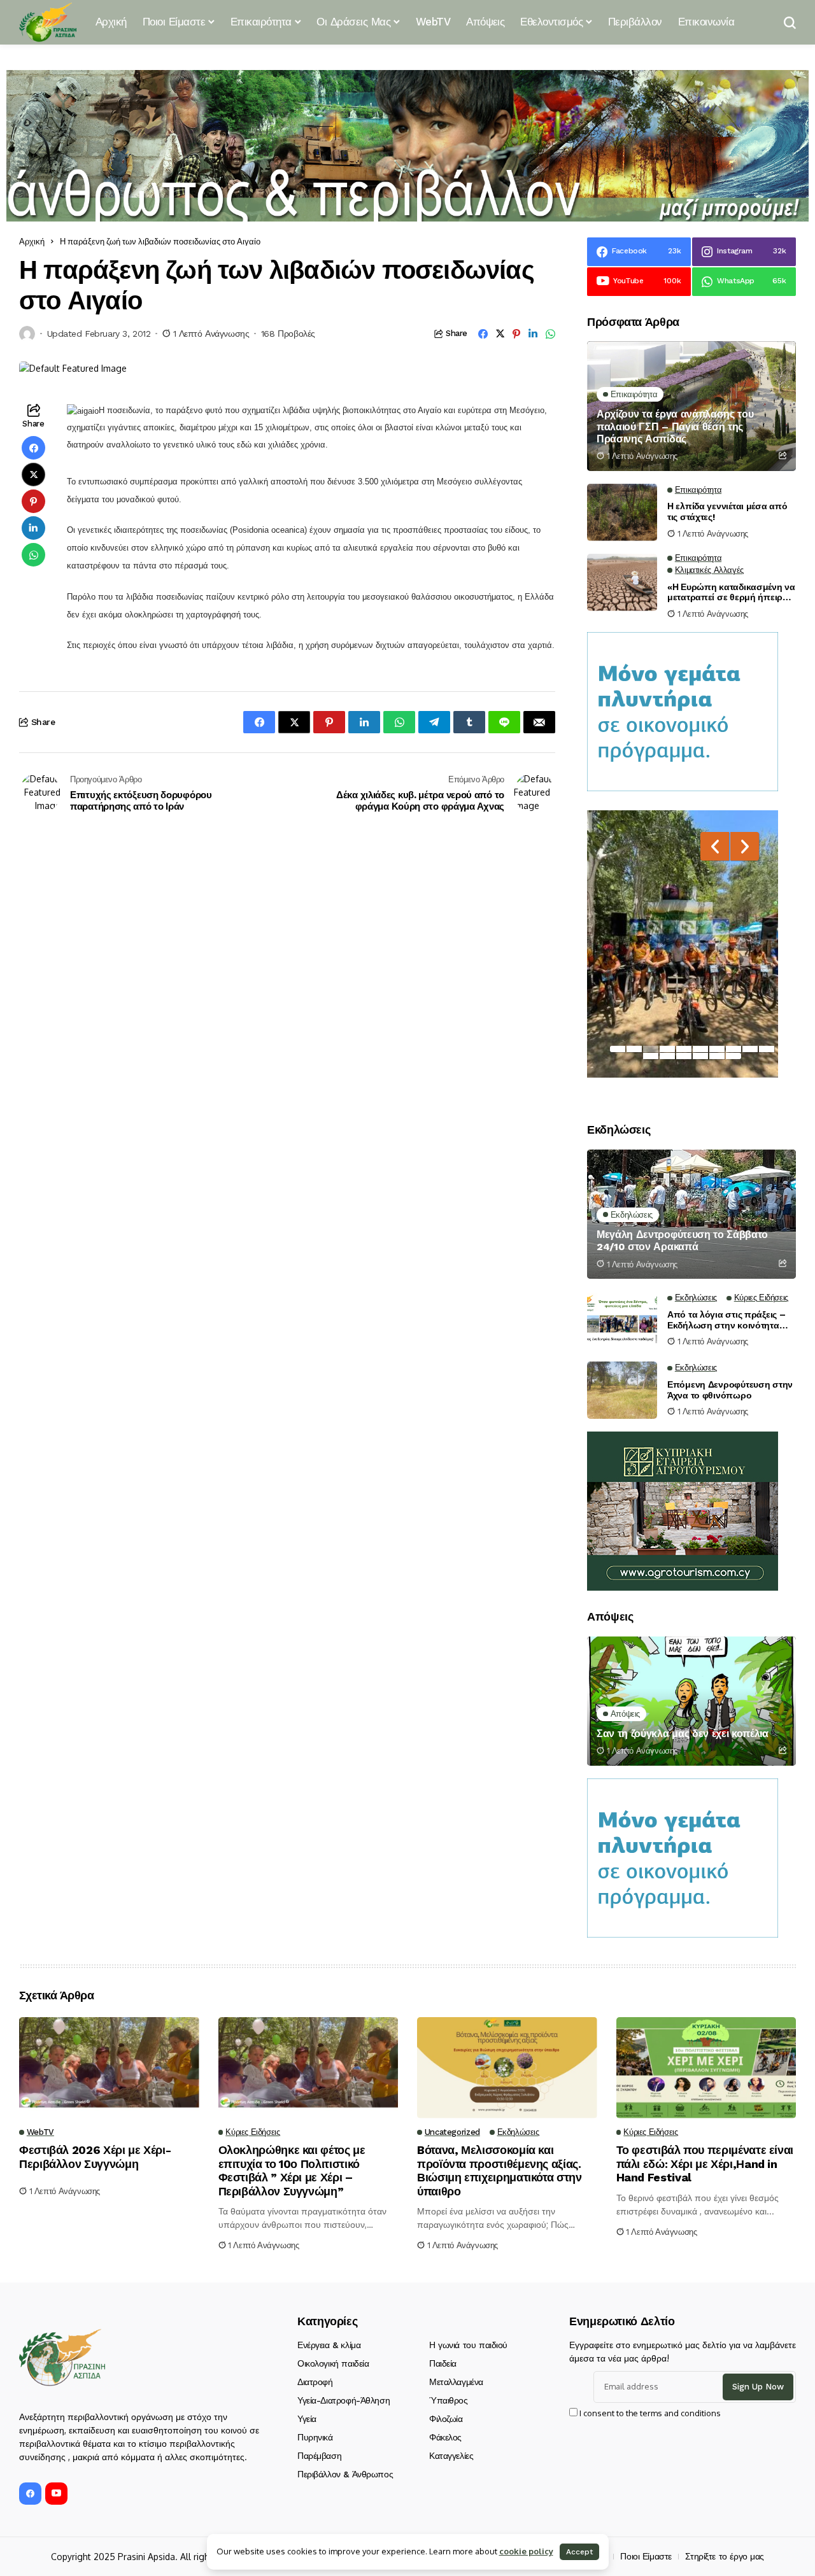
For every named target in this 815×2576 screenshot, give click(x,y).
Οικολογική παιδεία (333, 2363)
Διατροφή (315, 2382)
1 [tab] (618, 1049)
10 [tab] (767, 1049)
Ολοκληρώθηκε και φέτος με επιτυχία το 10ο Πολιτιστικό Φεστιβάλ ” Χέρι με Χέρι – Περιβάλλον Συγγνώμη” (292, 2171)
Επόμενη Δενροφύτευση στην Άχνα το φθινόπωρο (730, 1390)
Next (745, 846)
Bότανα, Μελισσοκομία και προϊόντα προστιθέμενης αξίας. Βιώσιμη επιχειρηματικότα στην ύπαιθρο (500, 2171)
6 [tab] (700, 1049)
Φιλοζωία (446, 2419)
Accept (579, 2552)
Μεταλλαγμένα (456, 2382)
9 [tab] (750, 1049)
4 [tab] (667, 1049)
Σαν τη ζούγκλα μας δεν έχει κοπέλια (683, 1734)
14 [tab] (700, 1056)
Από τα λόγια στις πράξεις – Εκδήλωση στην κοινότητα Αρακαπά (726, 1320)
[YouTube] (56, 2494)
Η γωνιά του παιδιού (468, 2345)
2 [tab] (634, 1049)
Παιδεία (443, 2363)
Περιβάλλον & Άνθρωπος (345, 2474)
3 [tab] (651, 1049)
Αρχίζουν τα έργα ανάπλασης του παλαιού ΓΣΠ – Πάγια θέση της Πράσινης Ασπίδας (675, 426)
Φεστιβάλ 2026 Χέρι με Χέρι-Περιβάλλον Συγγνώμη (95, 2157)
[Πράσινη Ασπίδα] (48, 22)
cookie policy (526, 2551)
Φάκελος (445, 2437)
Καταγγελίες (451, 2456)
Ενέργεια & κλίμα (329, 2345)
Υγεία (307, 2419)
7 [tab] (717, 1049)
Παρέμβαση (319, 2456)
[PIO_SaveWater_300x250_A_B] (683, 711)
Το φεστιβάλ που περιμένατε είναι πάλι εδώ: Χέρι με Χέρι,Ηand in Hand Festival (705, 2164)
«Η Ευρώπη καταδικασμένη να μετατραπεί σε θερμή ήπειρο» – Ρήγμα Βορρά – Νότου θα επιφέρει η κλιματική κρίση (731, 593)
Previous (715, 846)
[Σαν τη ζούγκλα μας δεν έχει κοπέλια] (691, 1701)
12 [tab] (667, 1056)
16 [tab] (733, 1056)
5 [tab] (684, 1049)
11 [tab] (651, 1056)
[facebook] (30, 2494)
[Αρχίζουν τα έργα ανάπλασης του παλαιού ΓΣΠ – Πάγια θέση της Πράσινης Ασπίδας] (691, 406)
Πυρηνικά (315, 2437)
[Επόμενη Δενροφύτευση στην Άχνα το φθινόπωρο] (622, 1390)
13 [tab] (684, 1056)
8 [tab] (733, 1049)
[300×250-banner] (683, 1510)
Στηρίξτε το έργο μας (725, 2556)
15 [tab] (717, 1056)
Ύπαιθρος (449, 2400)
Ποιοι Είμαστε (646, 2556)
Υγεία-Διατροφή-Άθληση (344, 2400)
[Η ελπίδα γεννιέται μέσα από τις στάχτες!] (622, 512)
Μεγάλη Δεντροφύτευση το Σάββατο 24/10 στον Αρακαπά (682, 1241)
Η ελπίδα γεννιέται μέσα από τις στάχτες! (727, 511)
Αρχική (32, 241)
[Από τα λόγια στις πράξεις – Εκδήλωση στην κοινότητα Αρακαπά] (622, 1320)
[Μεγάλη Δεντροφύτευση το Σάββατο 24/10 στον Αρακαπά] (691, 1214)
